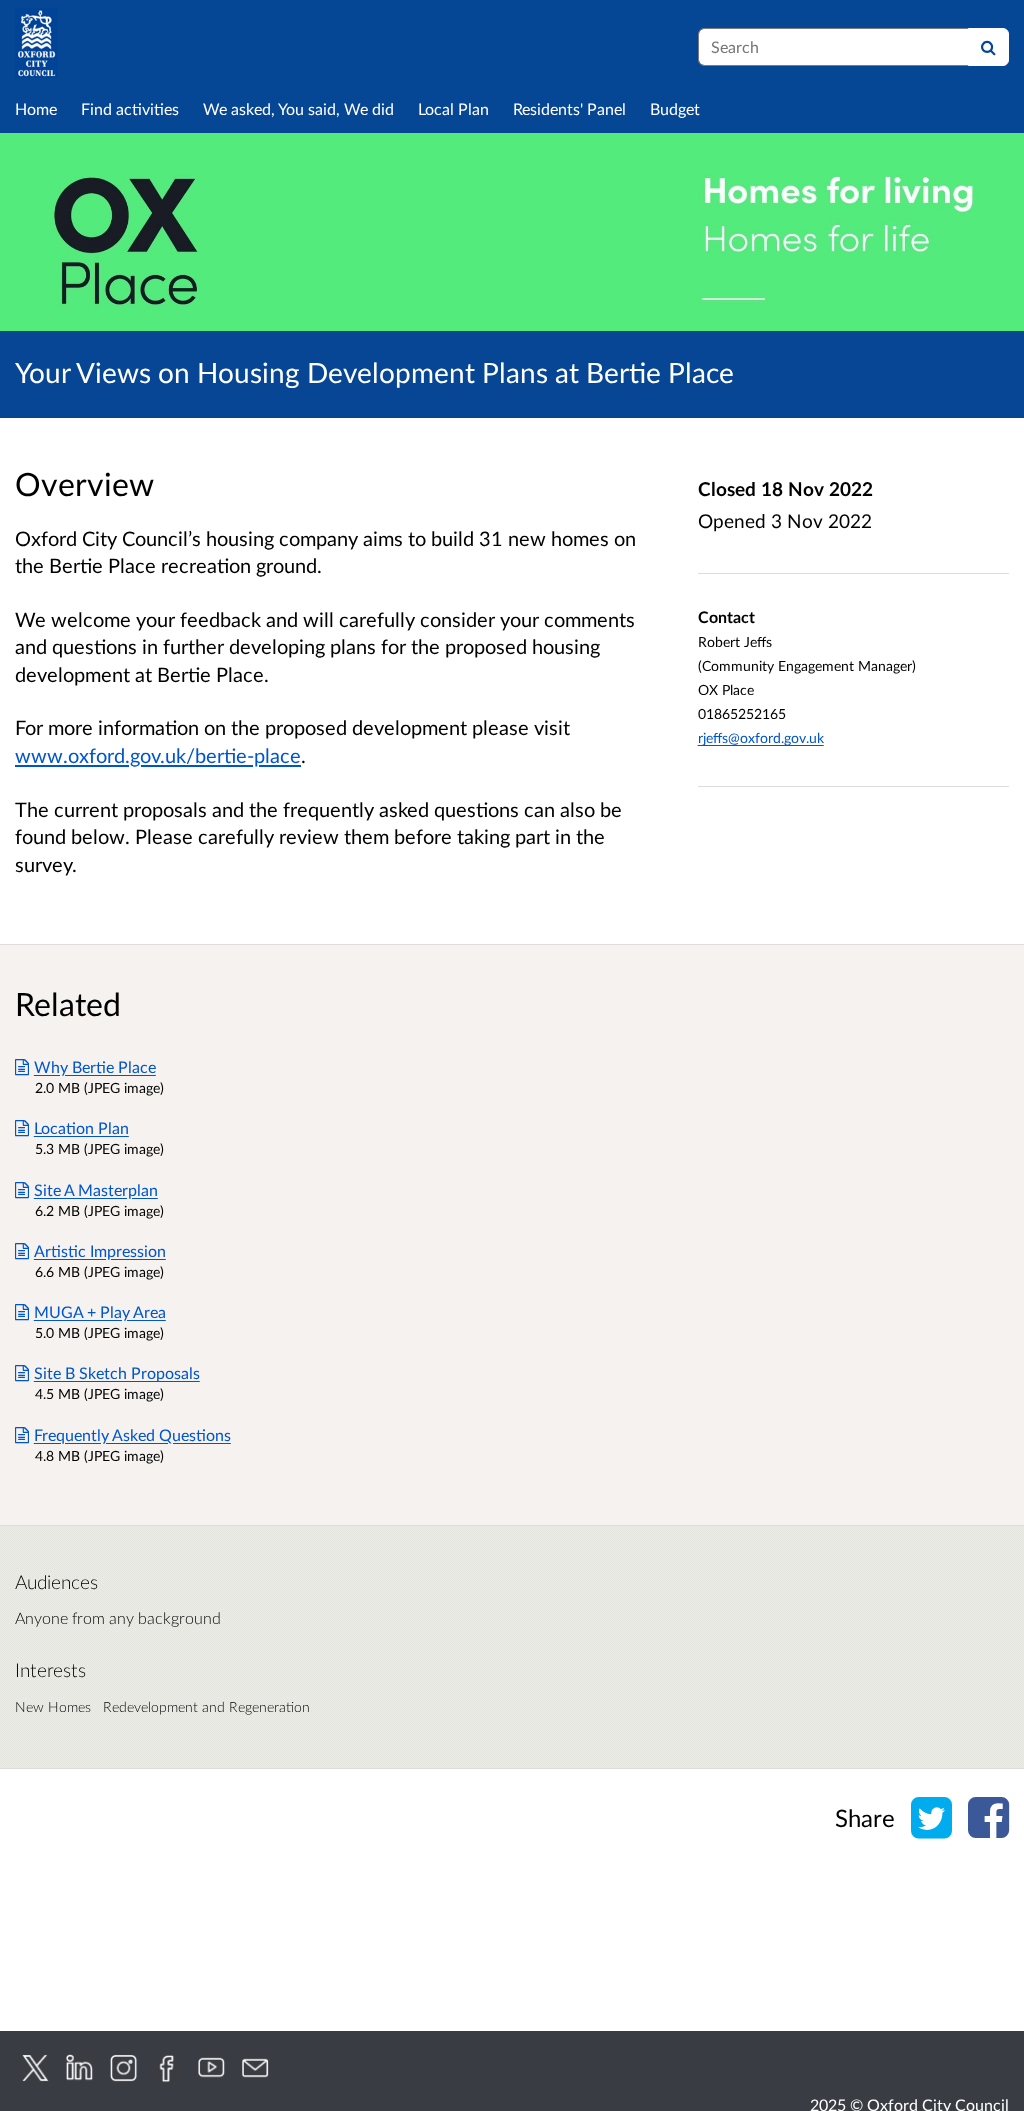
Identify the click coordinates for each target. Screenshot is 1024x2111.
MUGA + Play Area (100, 1311)
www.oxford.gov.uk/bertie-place (158, 755)
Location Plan (81, 1127)
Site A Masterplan (96, 1189)
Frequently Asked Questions (132, 1434)
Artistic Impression (100, 1250)
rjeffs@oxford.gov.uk (761, 737)
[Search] (988, 47)
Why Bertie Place (95, 1066)
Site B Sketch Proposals (117, 1372)
